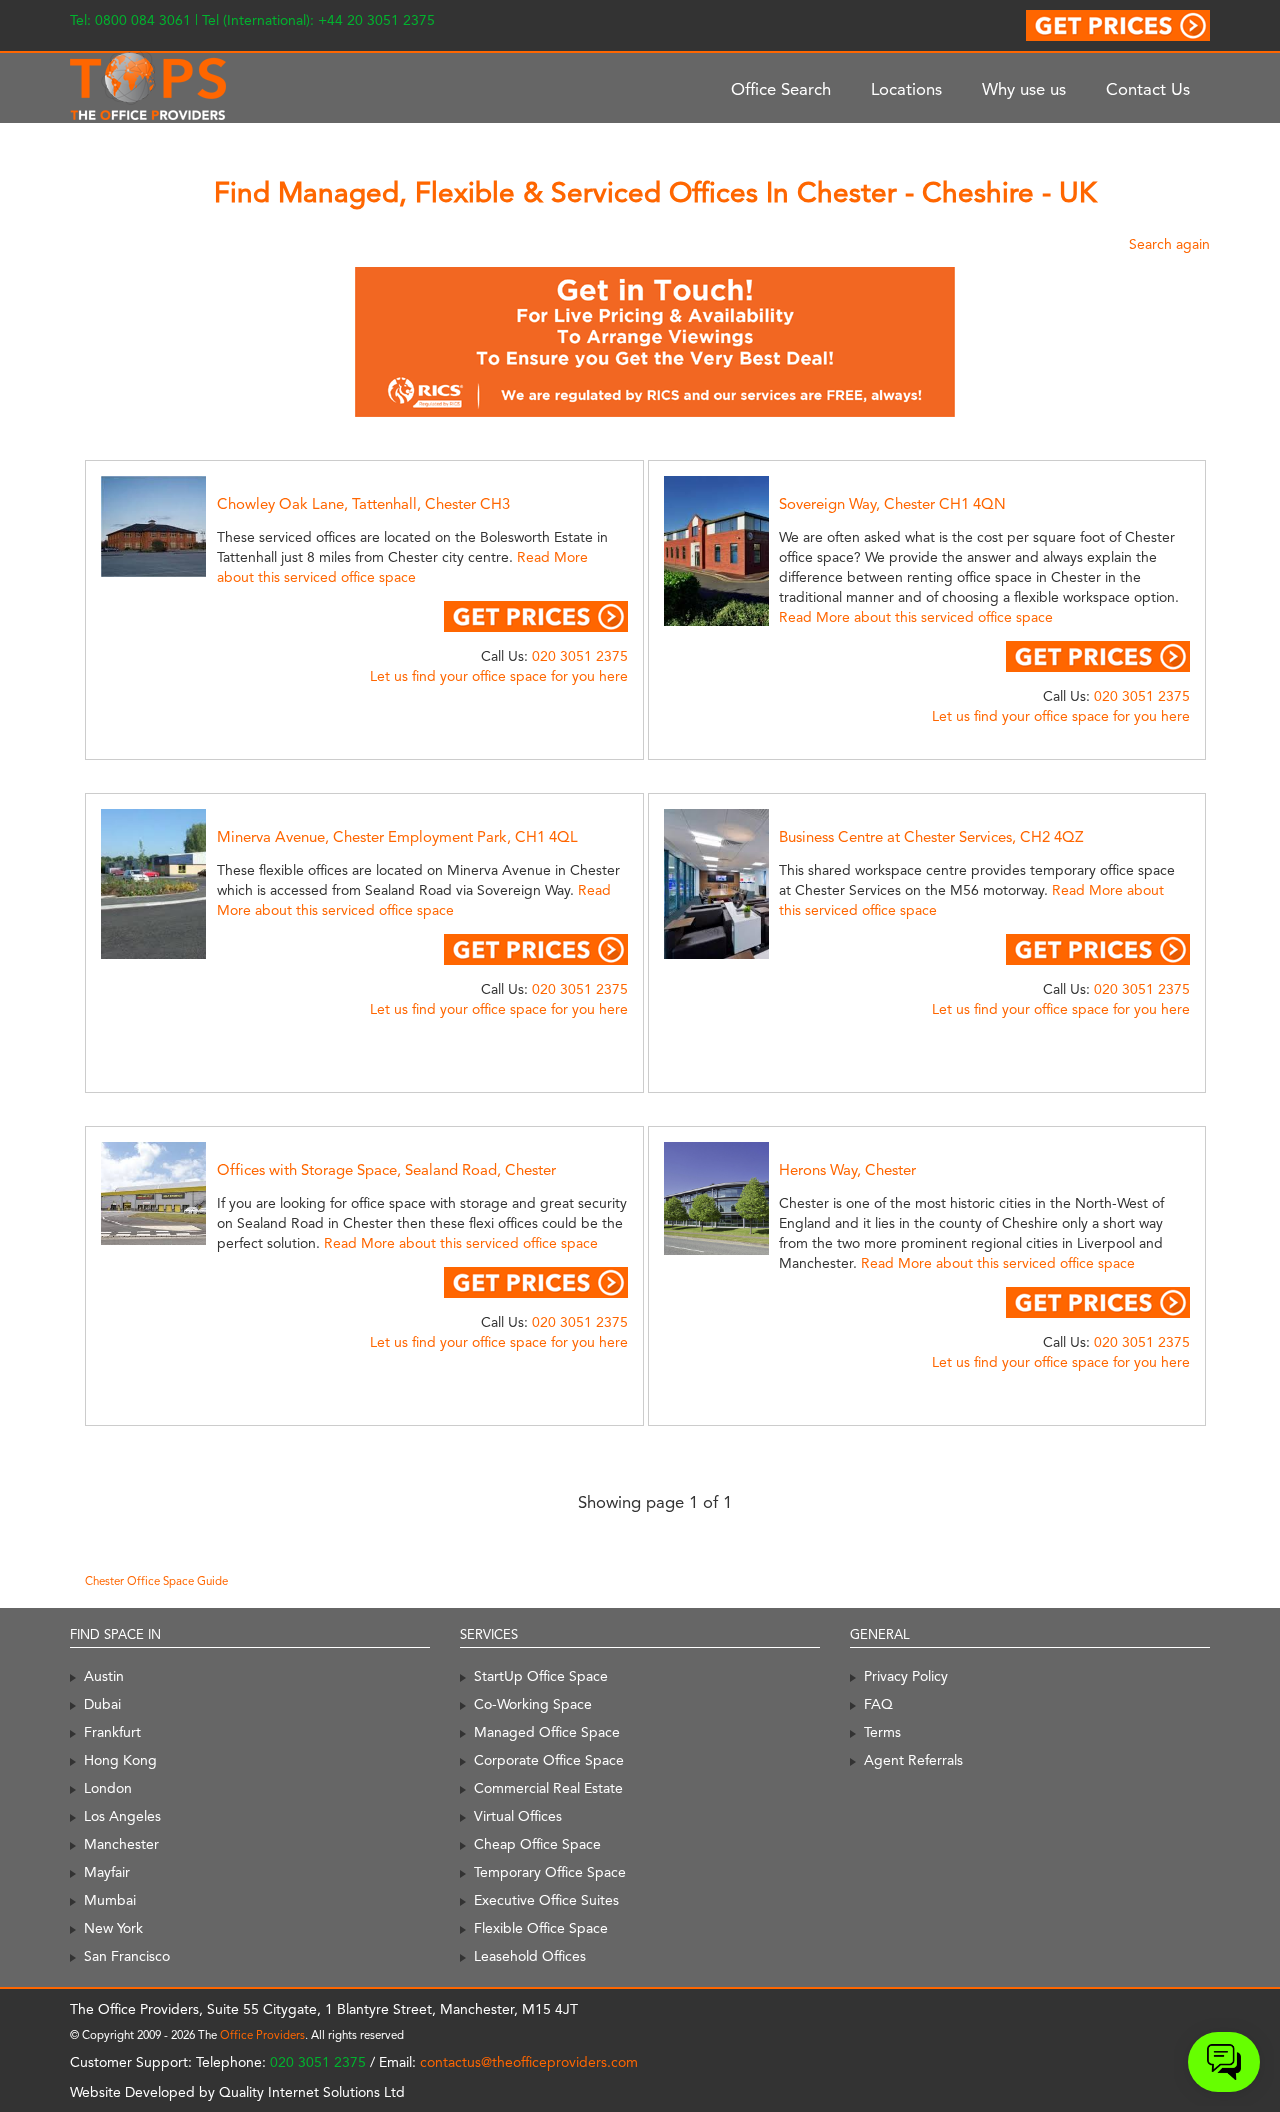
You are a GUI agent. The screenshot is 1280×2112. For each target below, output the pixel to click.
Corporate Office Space (549, 1760)
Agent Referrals (913, 1760)
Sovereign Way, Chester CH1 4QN (892, 504)
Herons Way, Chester (847, 1170)
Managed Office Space (547, 1732)
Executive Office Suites (546, 1900)
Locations (906, 89)
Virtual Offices (518, 1816)
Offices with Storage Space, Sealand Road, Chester (386, 1170)
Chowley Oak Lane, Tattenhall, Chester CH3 (363, 504)
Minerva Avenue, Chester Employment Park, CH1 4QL (397, 837)
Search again (1169, 244)
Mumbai (110, 1900)
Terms (882, 1732)
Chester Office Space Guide (156, 1581)
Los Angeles (122, 1816)
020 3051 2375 (580, 656)
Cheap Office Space (537, 1844)
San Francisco (127, 1956)
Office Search (781, 89)
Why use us (1024, 89)
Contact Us (1148, 89)
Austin (104, 1676)
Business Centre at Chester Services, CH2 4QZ (931, 837)
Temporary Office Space (550, 1872)
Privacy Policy (906, 1676)
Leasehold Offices (530, 1956)
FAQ (878, 1704)
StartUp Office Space (541, 1676)
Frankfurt (112, 1732)
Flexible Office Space (541, 1928)
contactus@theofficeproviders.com (529, 2062)
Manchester (121, 1844)
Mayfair (107, 1872)
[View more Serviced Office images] (176, 525)
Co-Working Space (533, 1704)
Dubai (102, 1704)
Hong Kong (120, 1760)
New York (113, 1928)
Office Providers (262, 2035)
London (108, 1788)
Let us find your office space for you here (499, 676)
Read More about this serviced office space (916, 617)
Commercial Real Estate (548, 1788)
